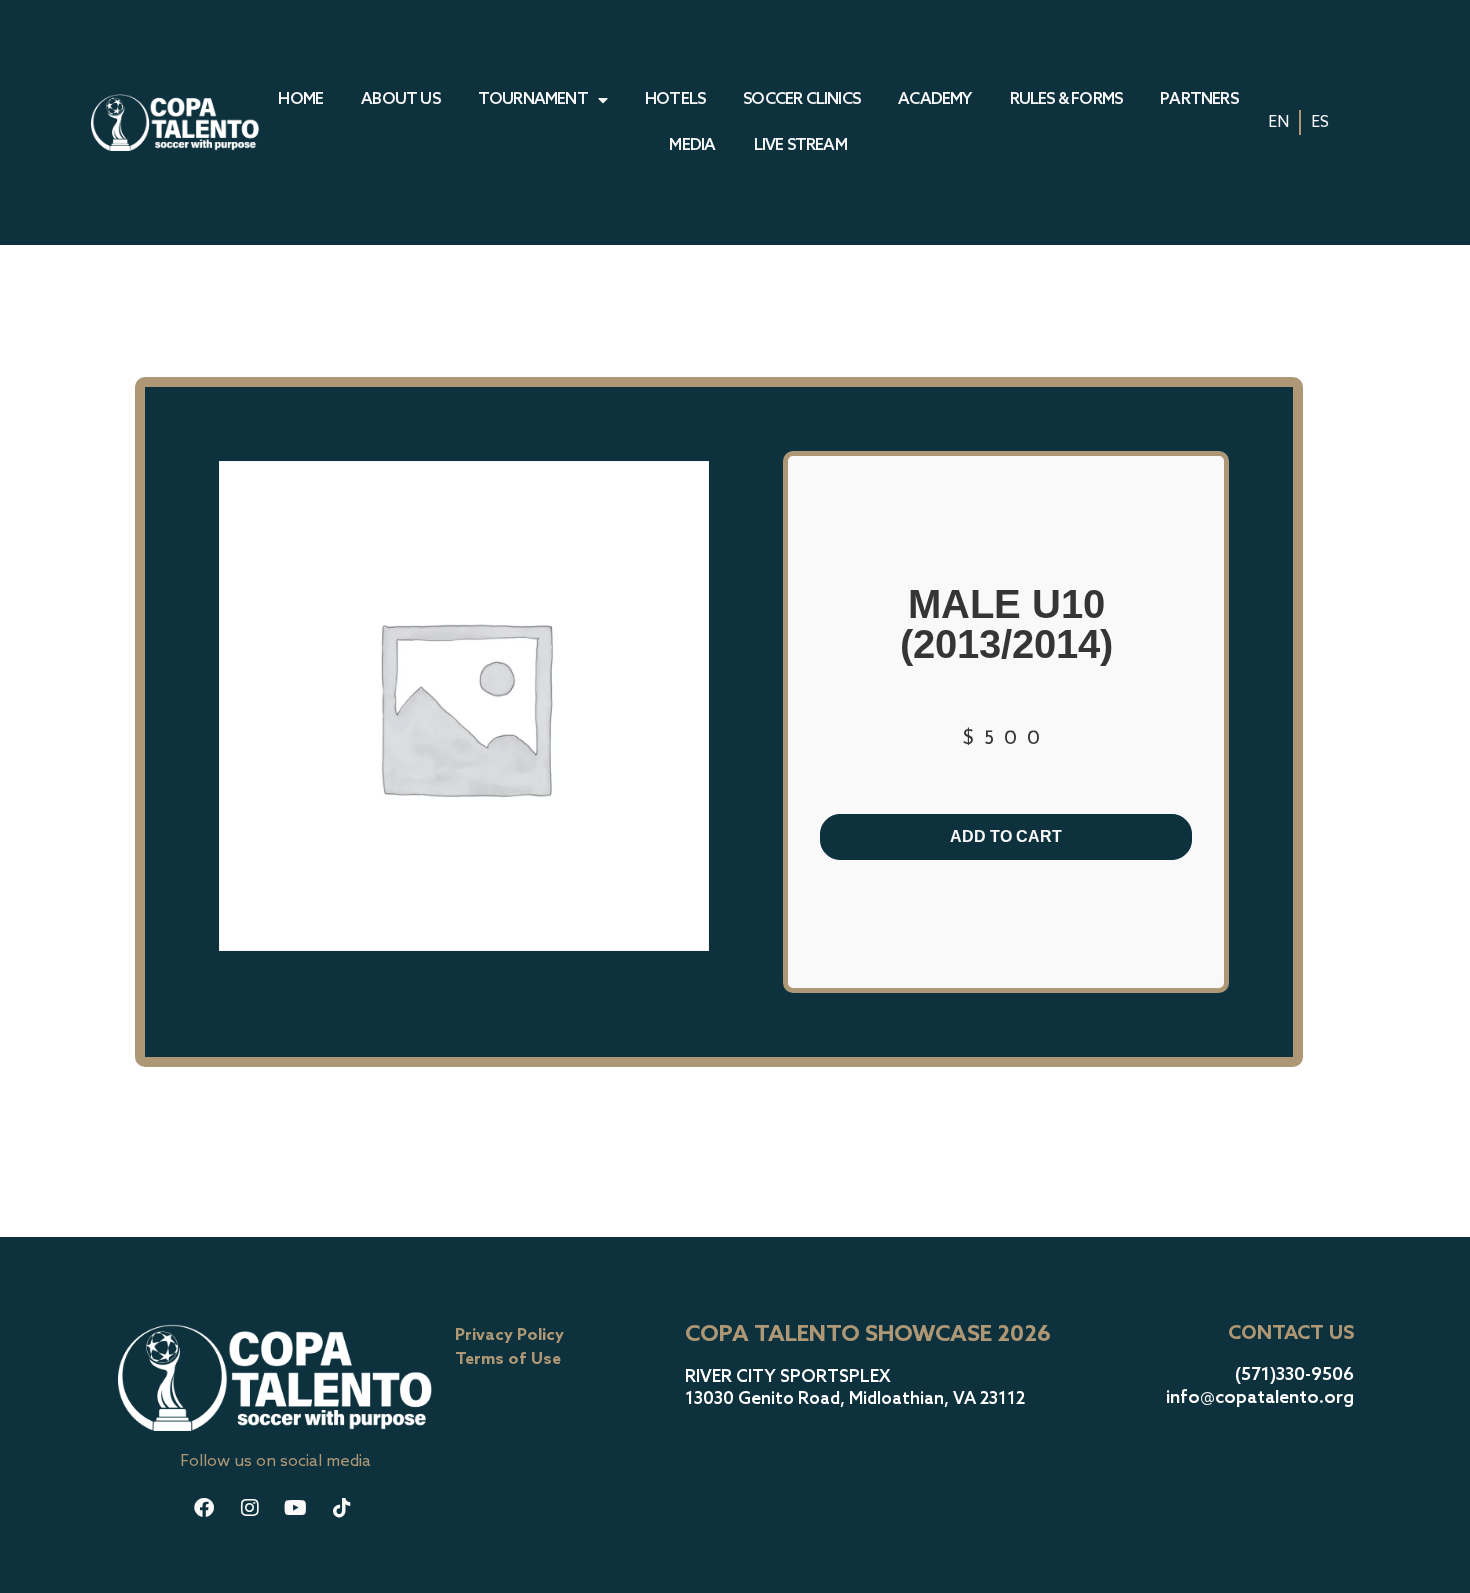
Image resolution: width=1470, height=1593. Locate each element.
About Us (400, 99)
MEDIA (692, 145)
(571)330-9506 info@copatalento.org (1260, 1386)
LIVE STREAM (800, 145)
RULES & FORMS (1066, 99)
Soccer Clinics (801, 99)
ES (1320, 122)
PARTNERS (1199, 99)
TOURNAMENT (533, 99)
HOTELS (675, 99)
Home (300, 99)
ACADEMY (934, 99)
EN (1278, 122)
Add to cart (1006, 836)
